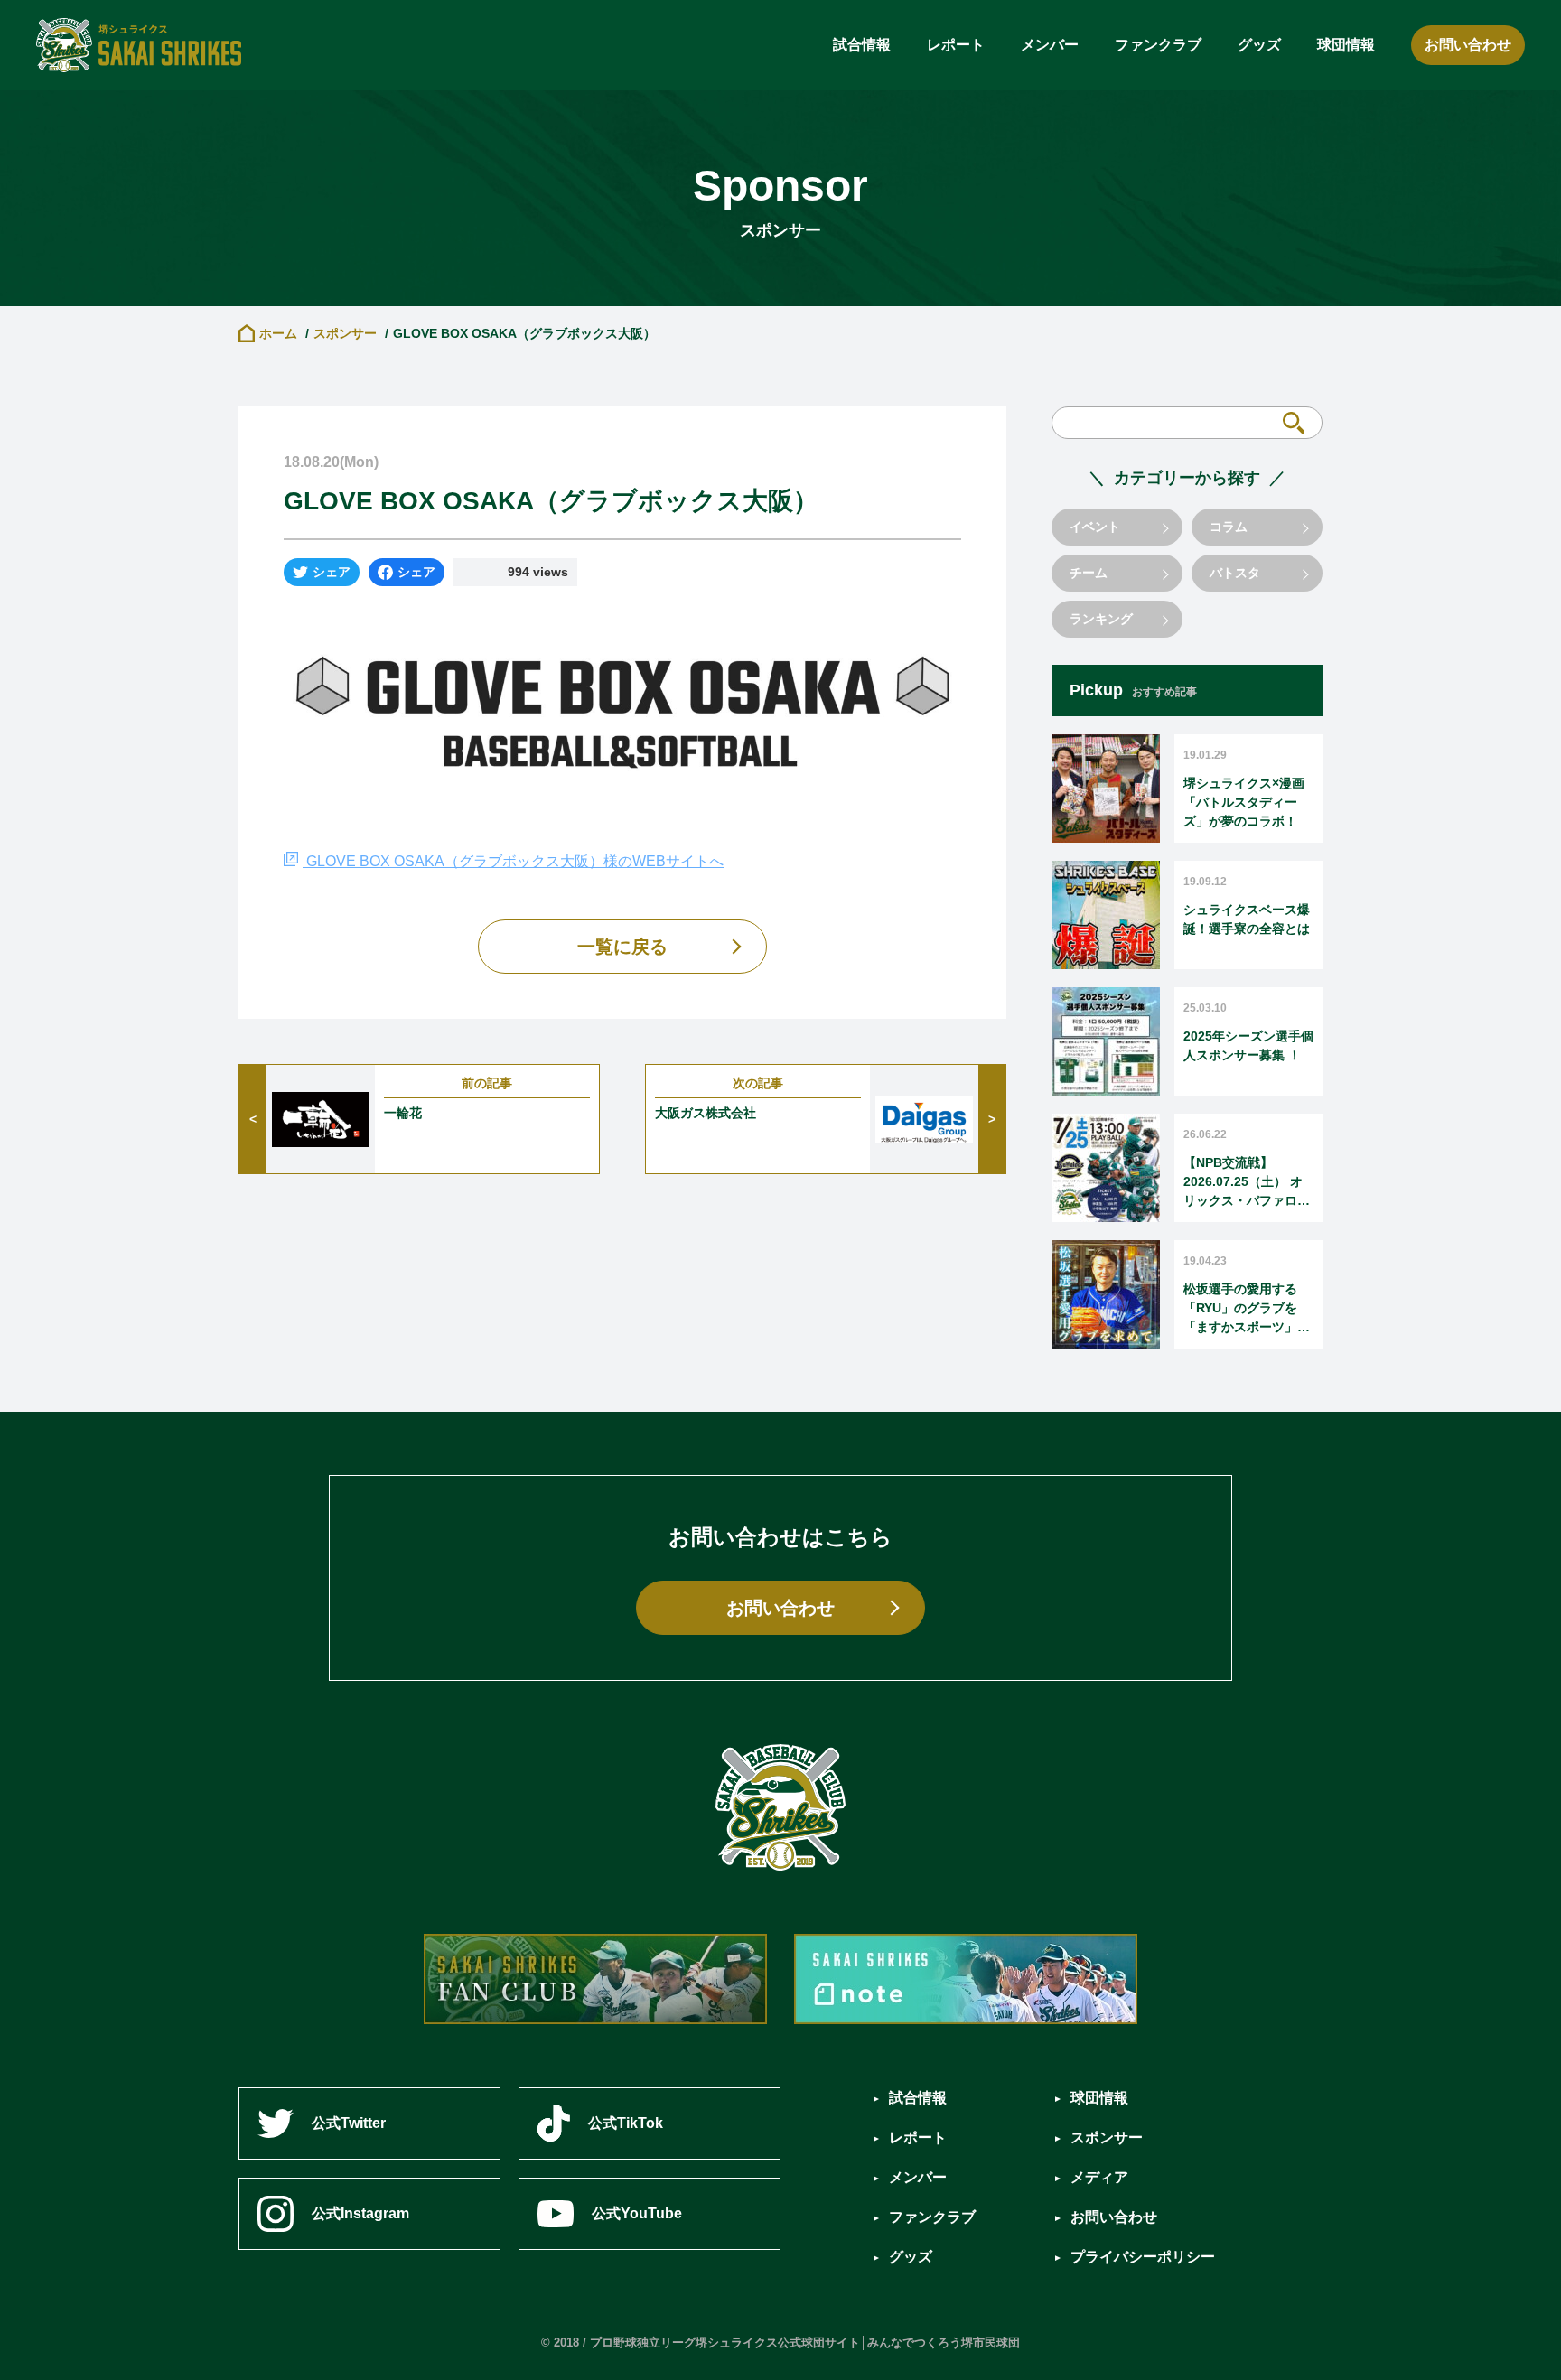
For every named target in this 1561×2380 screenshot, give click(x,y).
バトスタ (1235, 573)
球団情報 (1346, 45)
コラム (1229, 527)
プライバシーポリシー (1143, 2257)
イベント (1095, 527)
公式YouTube (637, 2213)
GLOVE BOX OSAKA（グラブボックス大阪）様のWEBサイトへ (513, 861)
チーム (1089, 573)
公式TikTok (626, 2123)
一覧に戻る (622, 947)
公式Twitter (349, 2123)
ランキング (1101, 619)
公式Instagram (360, 2213)
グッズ (1259, 45)
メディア (1099, 2177)
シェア (332, 572)
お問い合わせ (1468, 45)
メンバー (1050, 45)
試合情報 (862, 45)
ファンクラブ (1158, 45)
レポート (956, 45)
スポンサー (345, 333)
